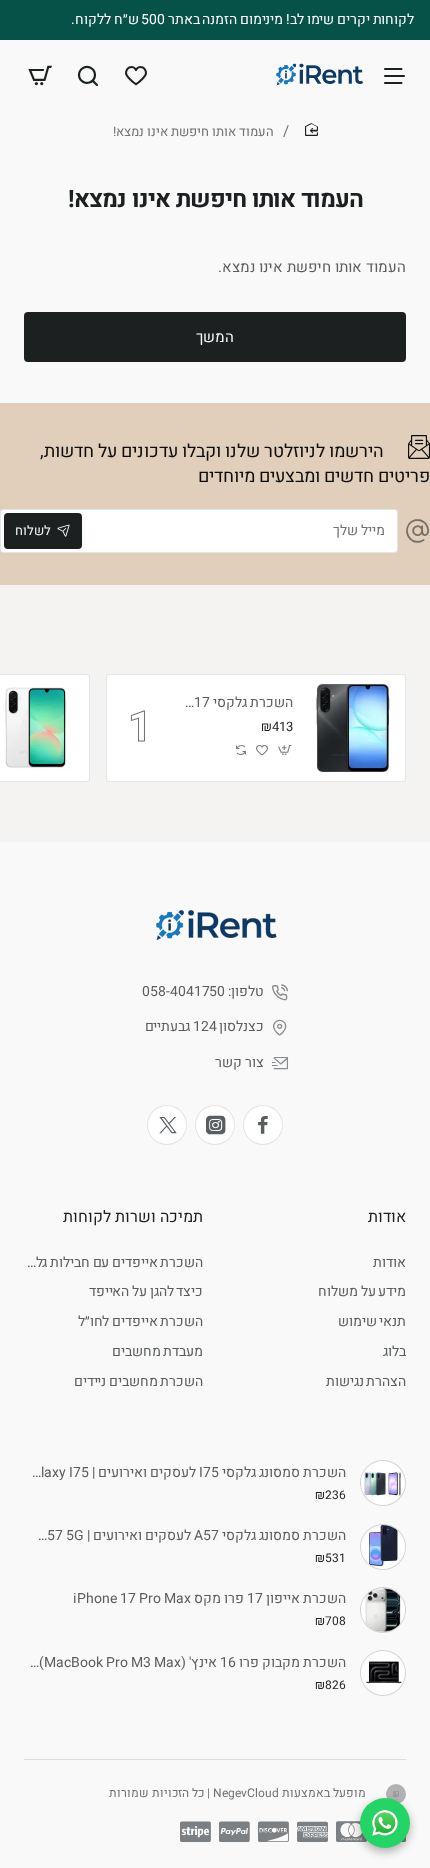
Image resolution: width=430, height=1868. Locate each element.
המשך (215, 337)
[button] (285, 750)
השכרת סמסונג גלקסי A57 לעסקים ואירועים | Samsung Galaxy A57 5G (188, 1536)
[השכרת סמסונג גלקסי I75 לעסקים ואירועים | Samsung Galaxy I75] (383, 1483)
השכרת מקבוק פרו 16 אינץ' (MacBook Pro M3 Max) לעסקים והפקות (188, 1663)
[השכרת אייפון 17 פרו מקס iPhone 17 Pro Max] (383, 1610)
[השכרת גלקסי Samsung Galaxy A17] (352, 728)
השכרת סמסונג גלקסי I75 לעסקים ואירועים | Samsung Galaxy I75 (188, 1473)
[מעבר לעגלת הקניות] (40, 75)
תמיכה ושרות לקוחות (133, 1217)
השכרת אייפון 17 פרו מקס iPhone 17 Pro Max (209, 1599)
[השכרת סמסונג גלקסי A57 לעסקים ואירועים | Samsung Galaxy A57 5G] (383, 1547)
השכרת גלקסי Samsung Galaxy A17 (236, 703)
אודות (387, 1217)
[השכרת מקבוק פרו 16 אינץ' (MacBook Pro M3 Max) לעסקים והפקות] (383, 1673)
